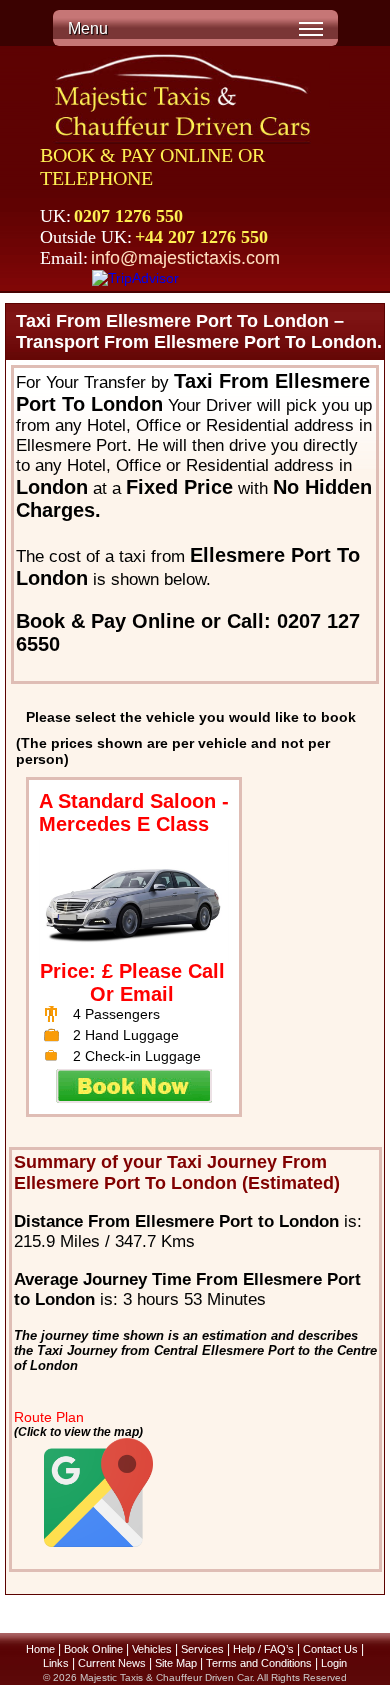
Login (334, 1663)
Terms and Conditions (259, 1663)
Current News (112, 1663)
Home (40, 1649)
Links (56, 1663)
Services (202, 1649)
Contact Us (330, 1649)
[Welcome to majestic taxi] (185, 97)
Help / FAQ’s (263, 1649)
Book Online (93, 1649)
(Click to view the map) (78, 1431)
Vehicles (152, 1649)
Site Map (176, 1663)
